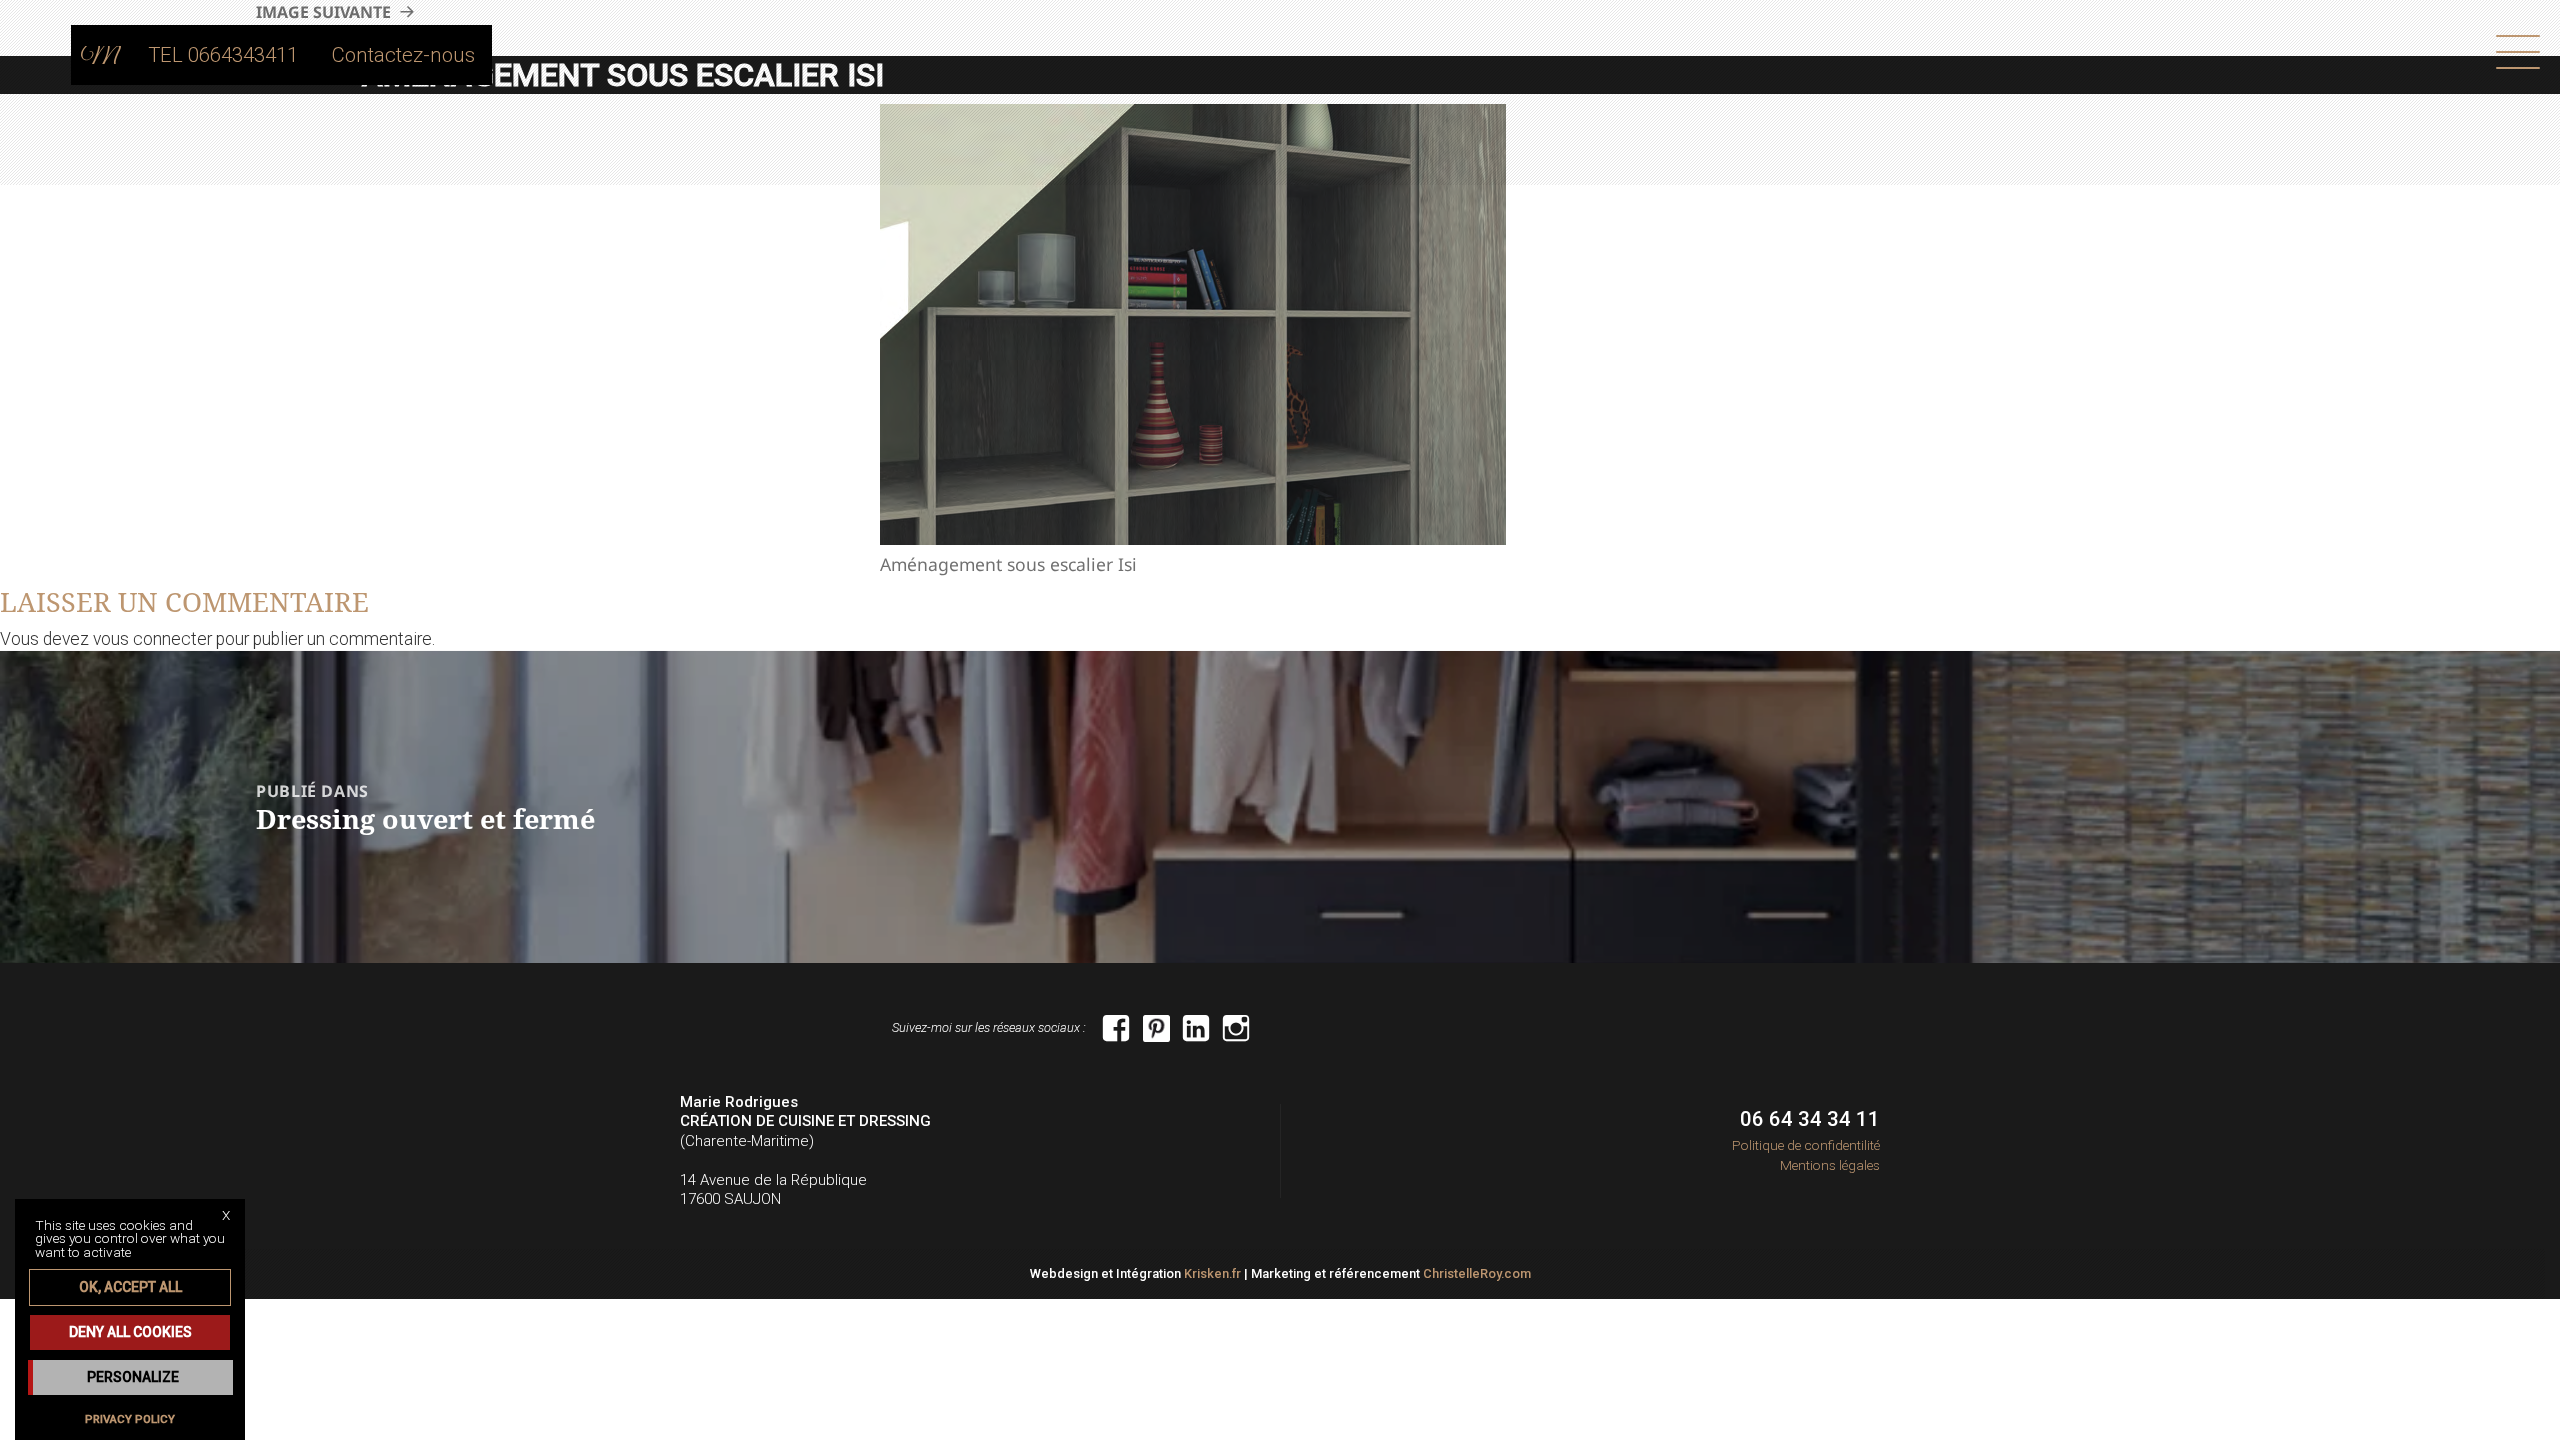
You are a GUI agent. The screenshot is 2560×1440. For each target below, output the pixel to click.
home (101, 55)
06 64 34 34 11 (1810, 1119)
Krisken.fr (1212, 1273)
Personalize (133, 1377)
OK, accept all (130, 1287)
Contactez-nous (403, 55)
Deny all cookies (130, 1332)
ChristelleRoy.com (1477, 1273)
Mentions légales (1830, 1165)
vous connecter (152, 639)
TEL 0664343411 (223, 55)
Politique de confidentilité (1806, 1145)
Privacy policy (130, 1419)
